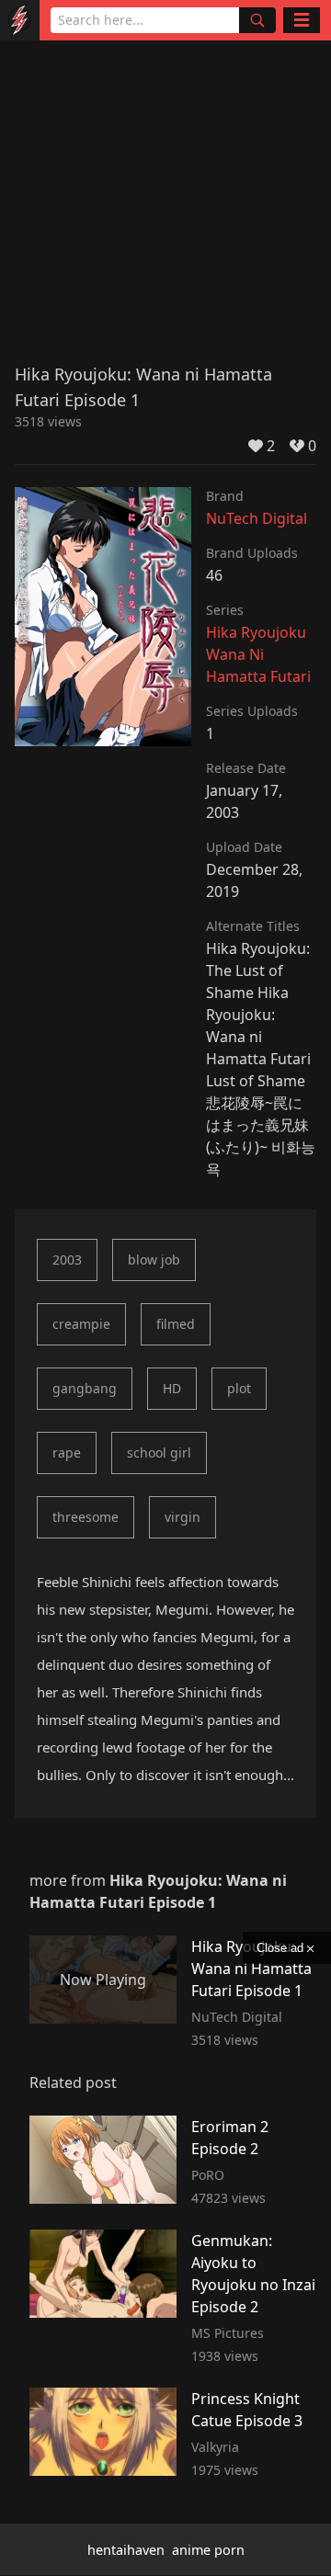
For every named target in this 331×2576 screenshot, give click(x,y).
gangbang (85, 1388)
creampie (81, 1324)
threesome (86, 1517)
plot (239, 1388)
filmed (176, 1324)
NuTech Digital (257, 518)
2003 (67, 1260)
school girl (159, 1453)
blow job (154, 1260)
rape (67, 1453)
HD (172, 1388)
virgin (183, 1517)
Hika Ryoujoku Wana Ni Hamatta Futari (258, 654)
